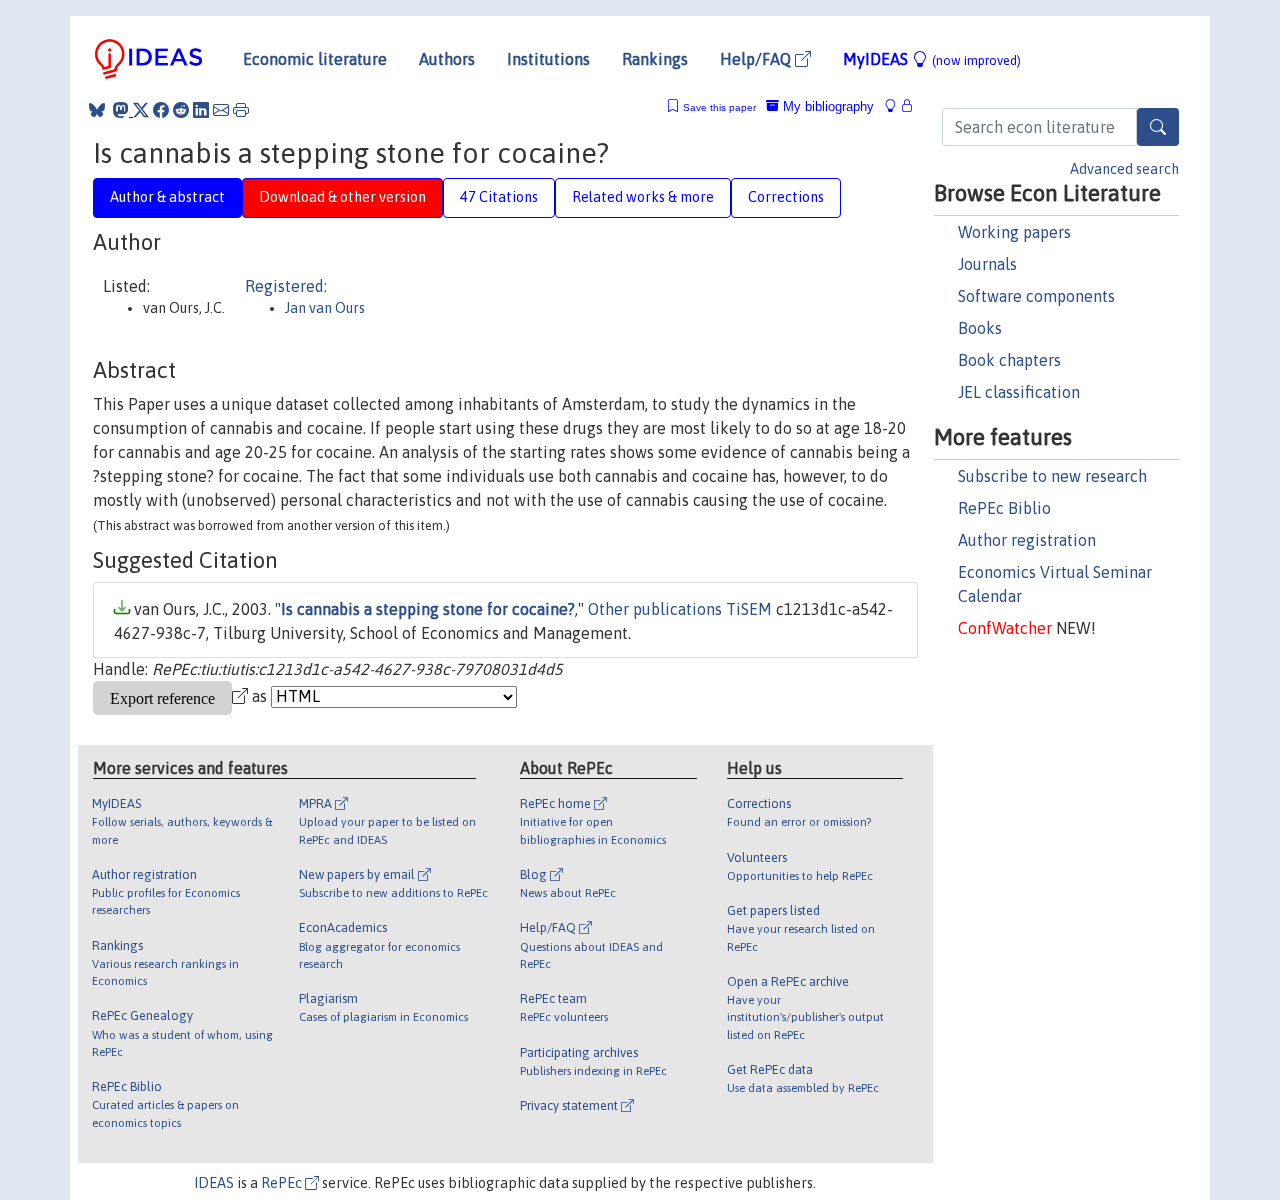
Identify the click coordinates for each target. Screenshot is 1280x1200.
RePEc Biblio (1004, 508)
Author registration (1027, 540)
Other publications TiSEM (680, 609)
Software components (1036, 296)
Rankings (655, 59)
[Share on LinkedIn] (201, 110)
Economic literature (315, 59)
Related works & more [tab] (643, 197)
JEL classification (1019, 392)
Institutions (548, 59)
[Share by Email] (221, 110)
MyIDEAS (932, 59)
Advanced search (1124, 169)
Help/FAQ (757, 59)
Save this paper (719, 107)
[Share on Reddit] (181, 110)
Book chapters (1009, 360)
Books (980, 328)
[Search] (1158, 127)
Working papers (1014, 232)
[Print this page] (241, 110)
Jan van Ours (325, 308)
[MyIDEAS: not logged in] (896, 106)
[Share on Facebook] (161, 110)
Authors (447, 59)
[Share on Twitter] (141, 110)
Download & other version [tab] (342, 197)
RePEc (283, 1183)
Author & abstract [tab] (167, 197)
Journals (987, 264)
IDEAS (214, 1183)
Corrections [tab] (786, 197)
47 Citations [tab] (499, 197)
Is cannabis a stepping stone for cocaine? (428, 609)
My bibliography (826, 106)
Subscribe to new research (1052, 476)
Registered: (286, 286)
